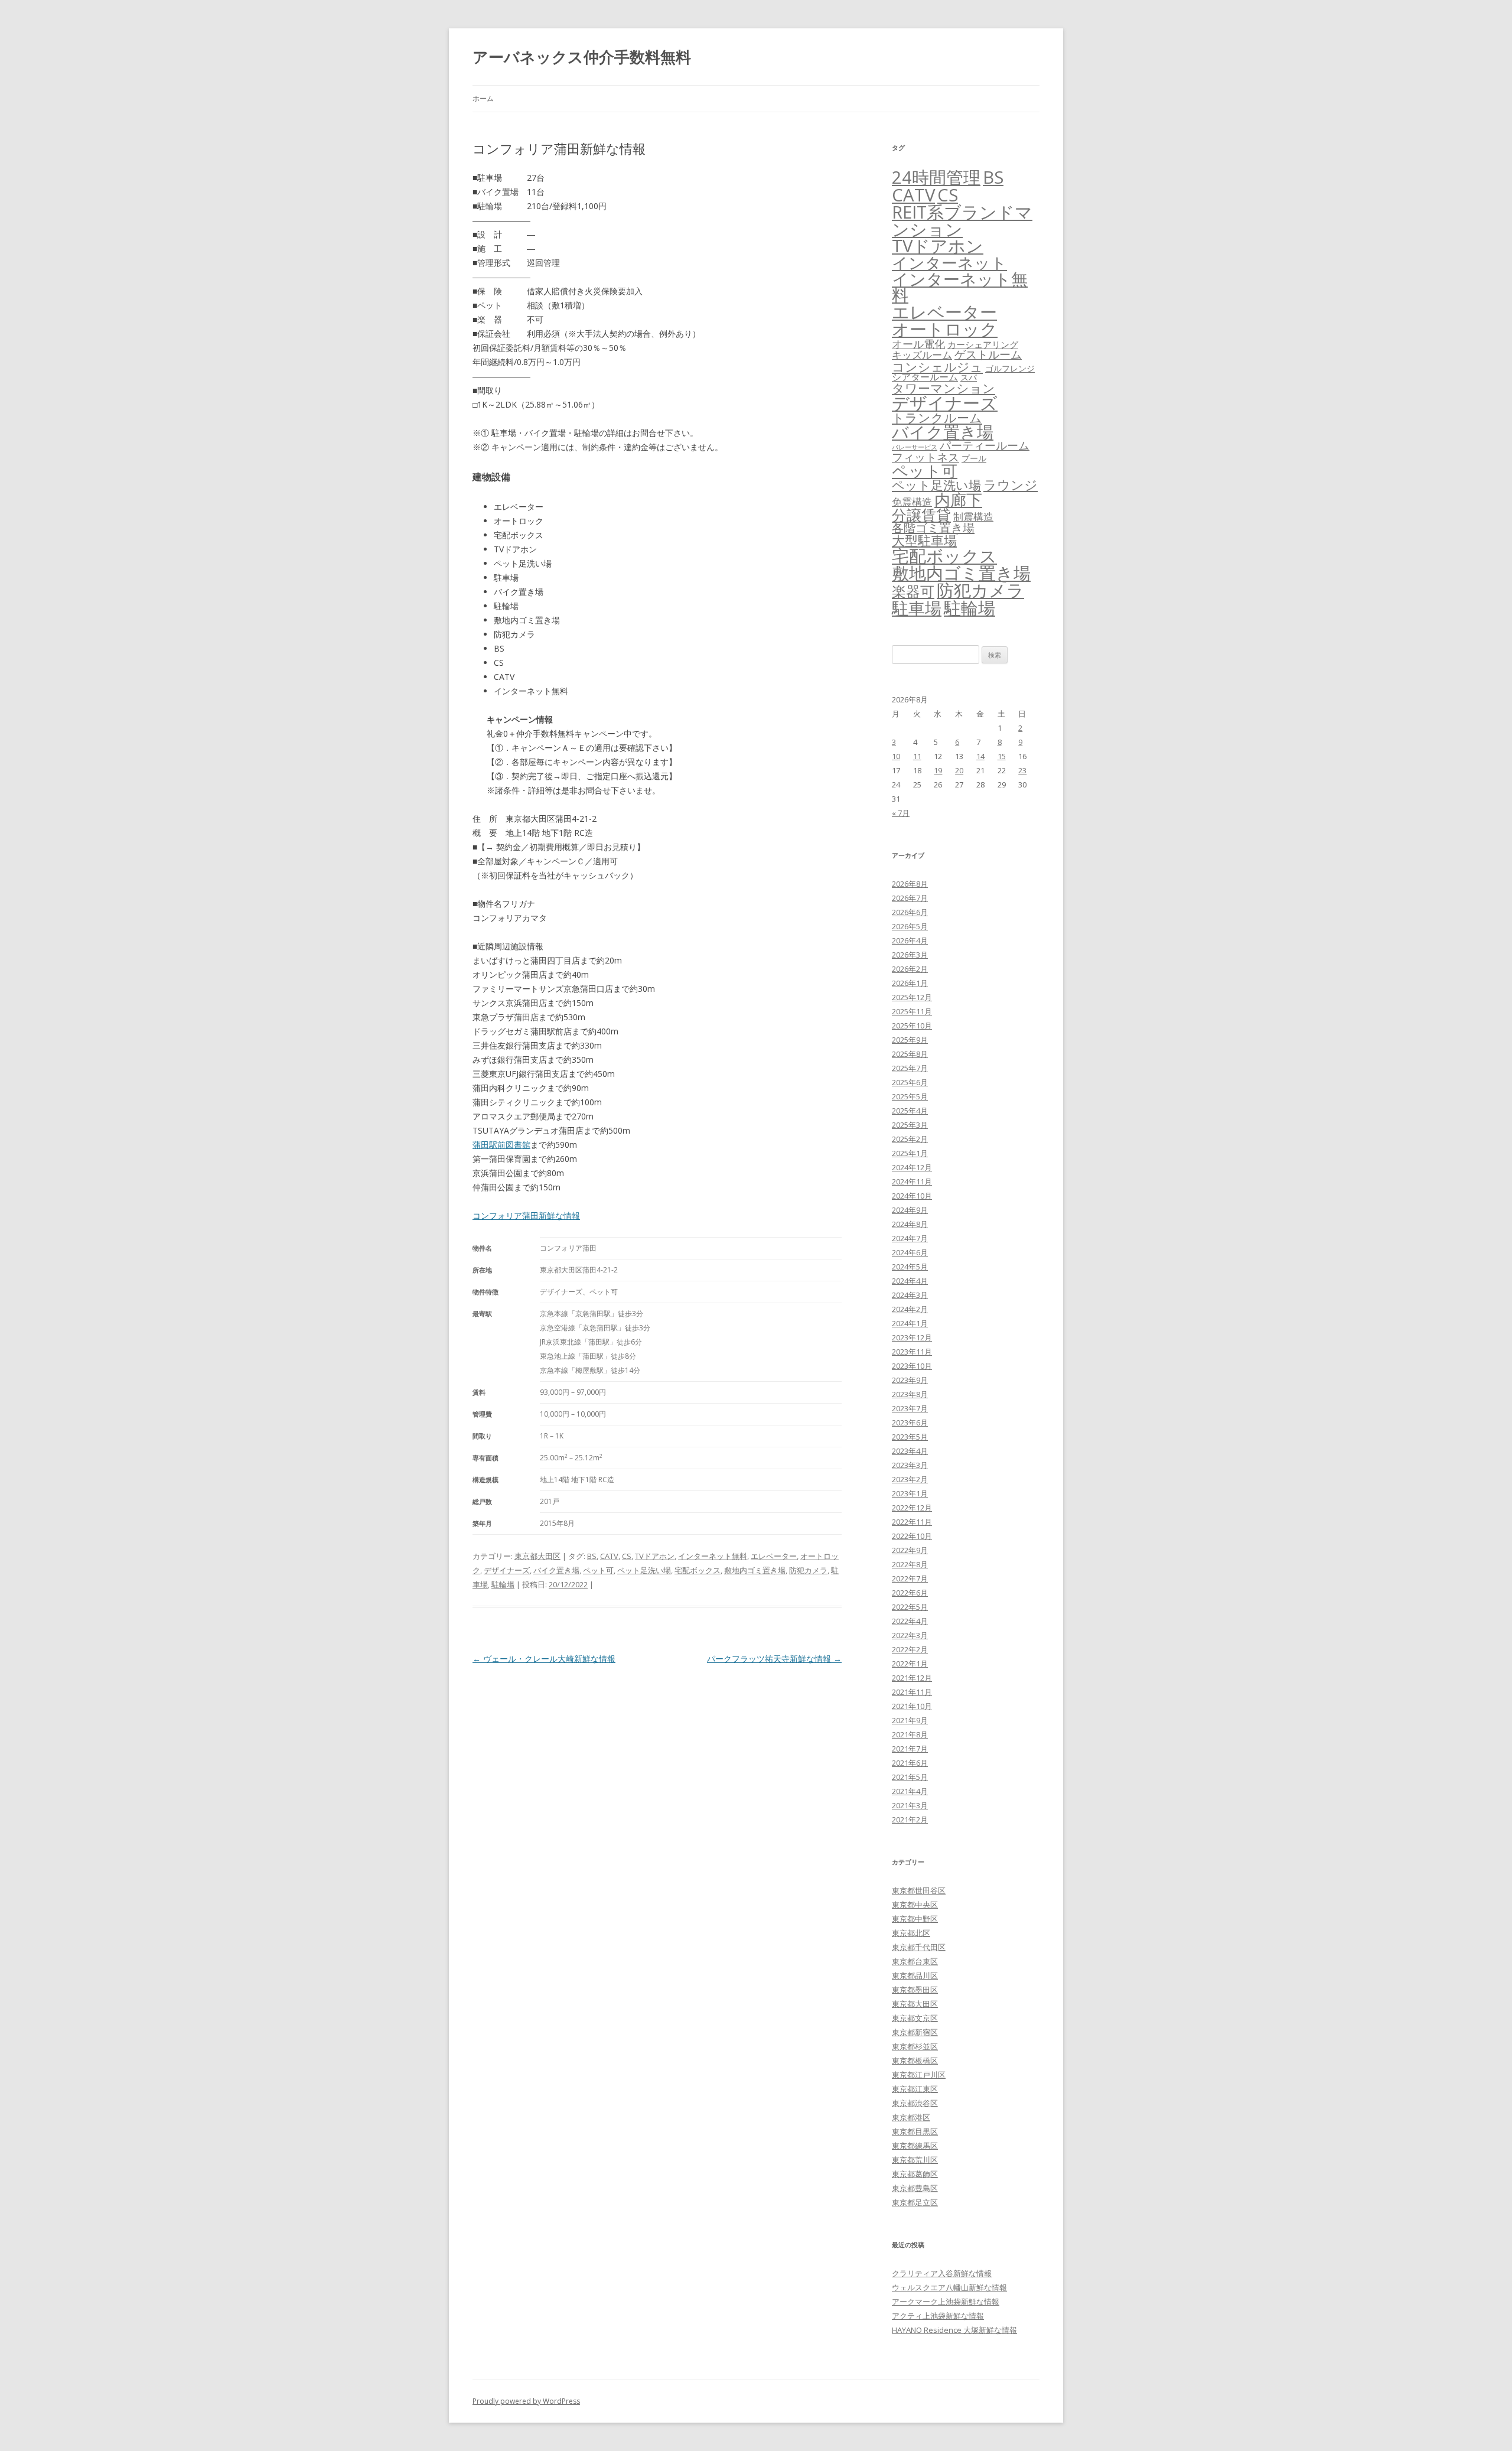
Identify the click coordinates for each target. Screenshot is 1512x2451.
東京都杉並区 (915, 2046)
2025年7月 (910, 1068)
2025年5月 (910, 1096)
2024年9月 (910, 1210)
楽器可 (913, 591)
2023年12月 (912, 1337)
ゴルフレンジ (1010, 368)
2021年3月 (910, 1805)
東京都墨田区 (915, 1990)
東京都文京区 (915, 2018)
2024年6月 (910, 1252)
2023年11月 (912, 1352)
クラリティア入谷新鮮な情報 (942, 2273)
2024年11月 (912, 1181)
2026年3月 (910, 955)
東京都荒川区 (915, 2160)
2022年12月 (912, 1508)
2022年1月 (910, 1664)
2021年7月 (910, 1749)
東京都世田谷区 (919, 1890)
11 (917, 756)
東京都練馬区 (915, 2146)
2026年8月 (910, 884)
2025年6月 (910, 1082)
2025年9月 (910, 1040)
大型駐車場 (924, 540)
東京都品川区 (915, 1975)
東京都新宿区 (915, 2032)
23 (1022, 770)
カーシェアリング (983, 344)
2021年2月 (910, 1819)
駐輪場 (503, 1584)
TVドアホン (655, 1556)
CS (627, 1556)
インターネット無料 (713, 1556)
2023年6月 (910, 1423)
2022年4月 (910, 1621)
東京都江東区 (915, 2089)
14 (980, 756)
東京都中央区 (915, 1905)
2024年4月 (910, 1281)
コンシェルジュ (937, 367)
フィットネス (926, 457)
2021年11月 (912, 1692)
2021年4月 (910, 1791)
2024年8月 (910, 1224)
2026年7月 (910, 898)
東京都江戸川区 (919, 2075)
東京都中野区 (915, 1919)
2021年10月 (912, 1706)
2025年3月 (910, 1125)
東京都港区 (911, 2117)
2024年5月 (910, 1267)
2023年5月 (910, 1437)
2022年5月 (910, 1607)
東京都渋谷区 (915, 2103)
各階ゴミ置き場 (933, 528)
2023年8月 (910, 1394)
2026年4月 (910, 940)
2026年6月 (910, 912)
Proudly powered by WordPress (526, 2401)
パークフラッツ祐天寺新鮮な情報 (774, 1659)
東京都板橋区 (915, 2061)
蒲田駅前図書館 (501, 1145)
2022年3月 (910, 1635)
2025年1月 (910, 1153)
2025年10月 (912, 1026)
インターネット (949, 263)
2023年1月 (910, 1493)
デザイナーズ (507, 1570)
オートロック (945, 329)
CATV (609, 1556)
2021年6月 (910, 1763)
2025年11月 (912, 1011)
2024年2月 (910, 1309)
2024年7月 (910, 1238)
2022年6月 (910, 1593)
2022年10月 (912, 1536)
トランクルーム (937, 418)
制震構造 (973, 517)
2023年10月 (912, 1366)
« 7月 (901, 813)
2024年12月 (912, 1167)
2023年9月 (910, 1380)
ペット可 (598, 1570)
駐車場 (917, 608)
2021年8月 (910, 1734)
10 (896, 756)
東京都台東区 (915, 1961)
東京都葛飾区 (915, 2174)
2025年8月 (910, 1054)
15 (1002, 756)
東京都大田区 (537, 1556)
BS (592, 1556)
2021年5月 (910, 1777)
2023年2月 (910, 1479)
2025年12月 (912, 997)
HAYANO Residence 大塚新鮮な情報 (954, 2330)
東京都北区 (911, 1933)
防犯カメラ (808, 1570)
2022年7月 (910, 1578)
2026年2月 (910, 969)
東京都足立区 (915, 2202)
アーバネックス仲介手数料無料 (582, 57)
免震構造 (912, 502)
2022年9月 (910, 1550)
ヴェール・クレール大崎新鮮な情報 (544, 1659)
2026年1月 (910, 983)
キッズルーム (922, 355)
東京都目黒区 (915, 2131)
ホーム (483, 98)
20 (959, 770)
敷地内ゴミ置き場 (755, 1570)
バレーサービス (915, 447)
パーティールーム (985, 445)
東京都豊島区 (915, 2188)
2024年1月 (910, 1323)
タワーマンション (944, 388)
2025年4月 (910, 1111)
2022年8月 (910, 1564)
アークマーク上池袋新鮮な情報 (946, 2302)
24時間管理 (936, 177)
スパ (969, 377)
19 (938, 770)
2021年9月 (910, 1720)
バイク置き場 (556, 1570)
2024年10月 (912, 1196)
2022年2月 (910, 1649)
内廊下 (958, 500)
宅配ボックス (698, 1570)
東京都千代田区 (919, 1947)
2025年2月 (910, 1139)
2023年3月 (910, 1465)
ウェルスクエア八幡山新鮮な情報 (949, 2287)
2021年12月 (912, 1678)
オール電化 (918, 344)
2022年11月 (912, 1522)
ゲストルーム (988, 354)
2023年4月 (910, 1451)
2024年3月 (910, 1295)
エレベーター (774, 1556)
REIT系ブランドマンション (962, 220)
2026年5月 (910, 926)
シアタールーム (925, 377)
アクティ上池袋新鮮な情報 (938, 2316)
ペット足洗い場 (644, 1570)
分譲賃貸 (921, 515)
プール (974, 458)
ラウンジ (1011, 485)
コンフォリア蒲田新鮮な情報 (526, 1215)
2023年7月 (910, 1408)
